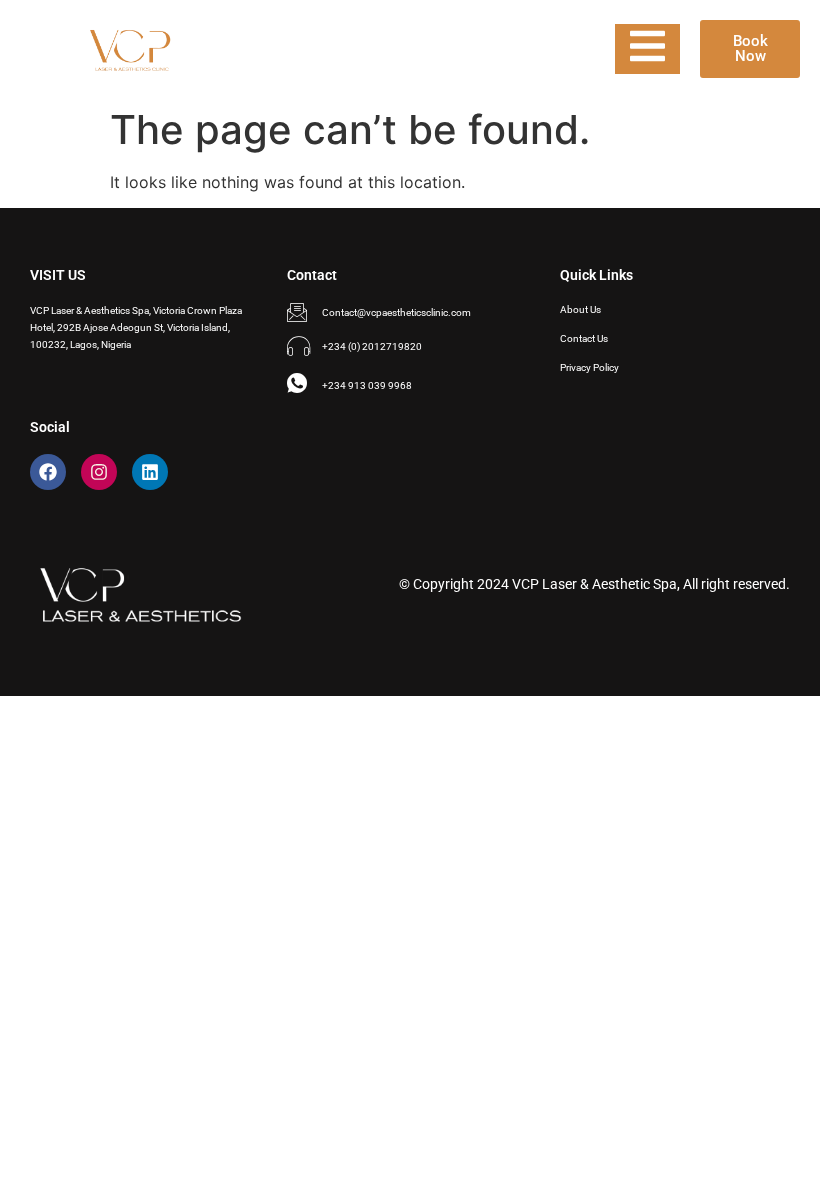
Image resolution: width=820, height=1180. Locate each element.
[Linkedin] (150, 472)
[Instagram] (99, 472)
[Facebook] (48, 472)
